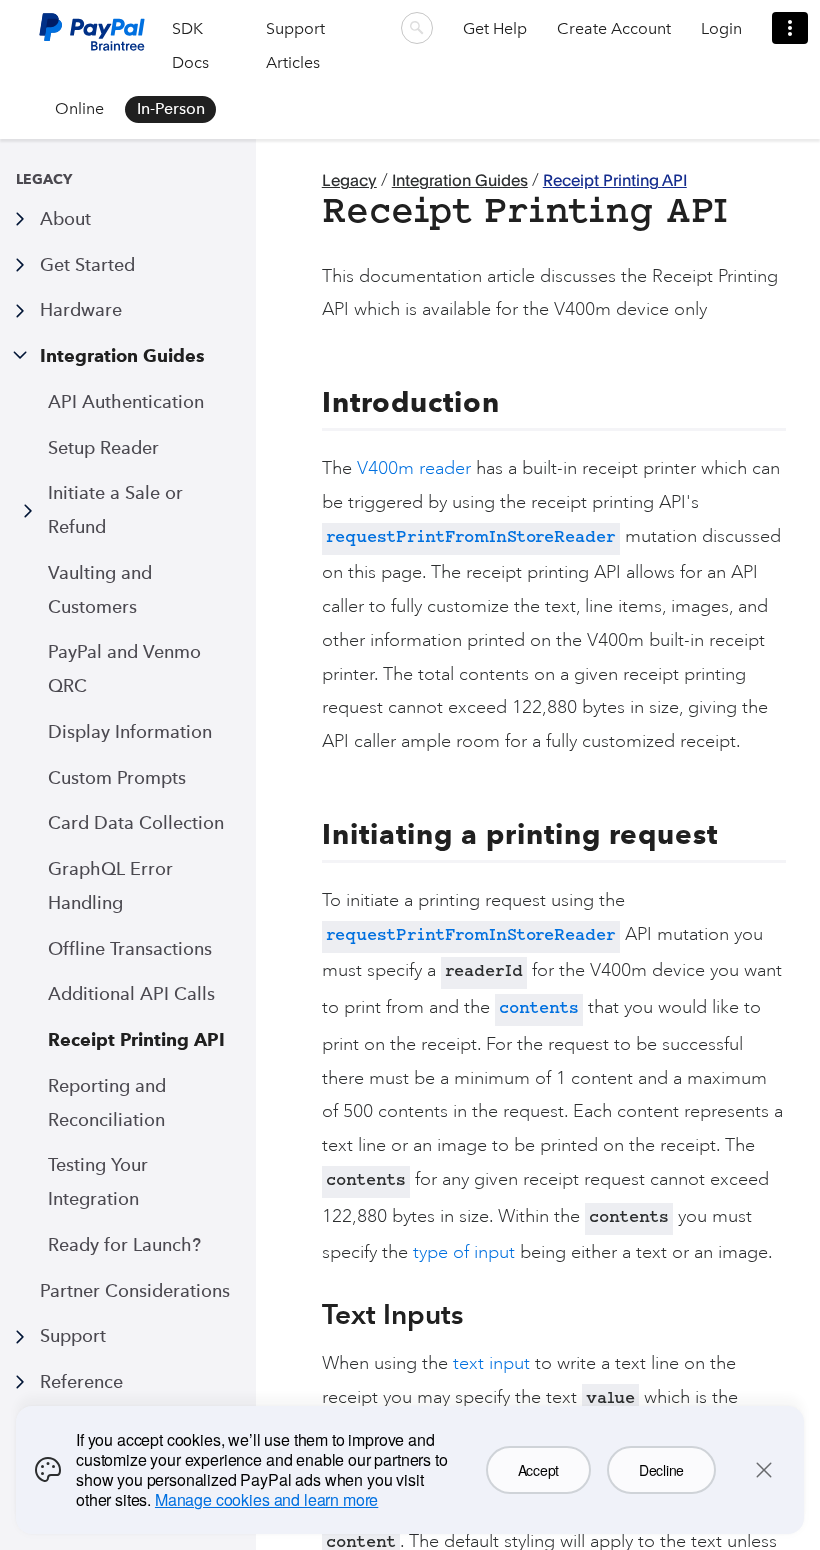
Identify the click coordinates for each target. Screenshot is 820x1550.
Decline (661, 1470)
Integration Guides (122, 355)
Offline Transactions (130, 948)
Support (73, 1335)
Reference (81, 1381)
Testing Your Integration (98, 1181)
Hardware (81, 309)
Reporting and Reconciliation (107, 1102)
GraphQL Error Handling (110, 885)
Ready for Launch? (124, 1244)
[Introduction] (310, 402)
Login (721, 28)
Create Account (614, 28)
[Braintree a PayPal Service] (92, 39)
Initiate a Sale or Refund (115, 509)
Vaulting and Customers (100, 589)
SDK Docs (190, 45)
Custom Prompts (117, 777)
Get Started (87, 264)
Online (79, 108)
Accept (538, 1470)
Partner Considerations (135, 1290)
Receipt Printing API (136, 1039)
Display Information (130, 731)
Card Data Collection (136, 822)
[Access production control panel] (790, 28)
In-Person (171, 108)
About (65, 218)
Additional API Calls (131, 993)
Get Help (495, 28)
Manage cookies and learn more (266, 1499)
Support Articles (295, 45)
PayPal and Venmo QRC (124, 668)
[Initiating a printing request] (310, 834)
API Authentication (126, 401)
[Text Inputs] (310, 1314)
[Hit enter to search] (417, 28)
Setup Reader (103, 447)
